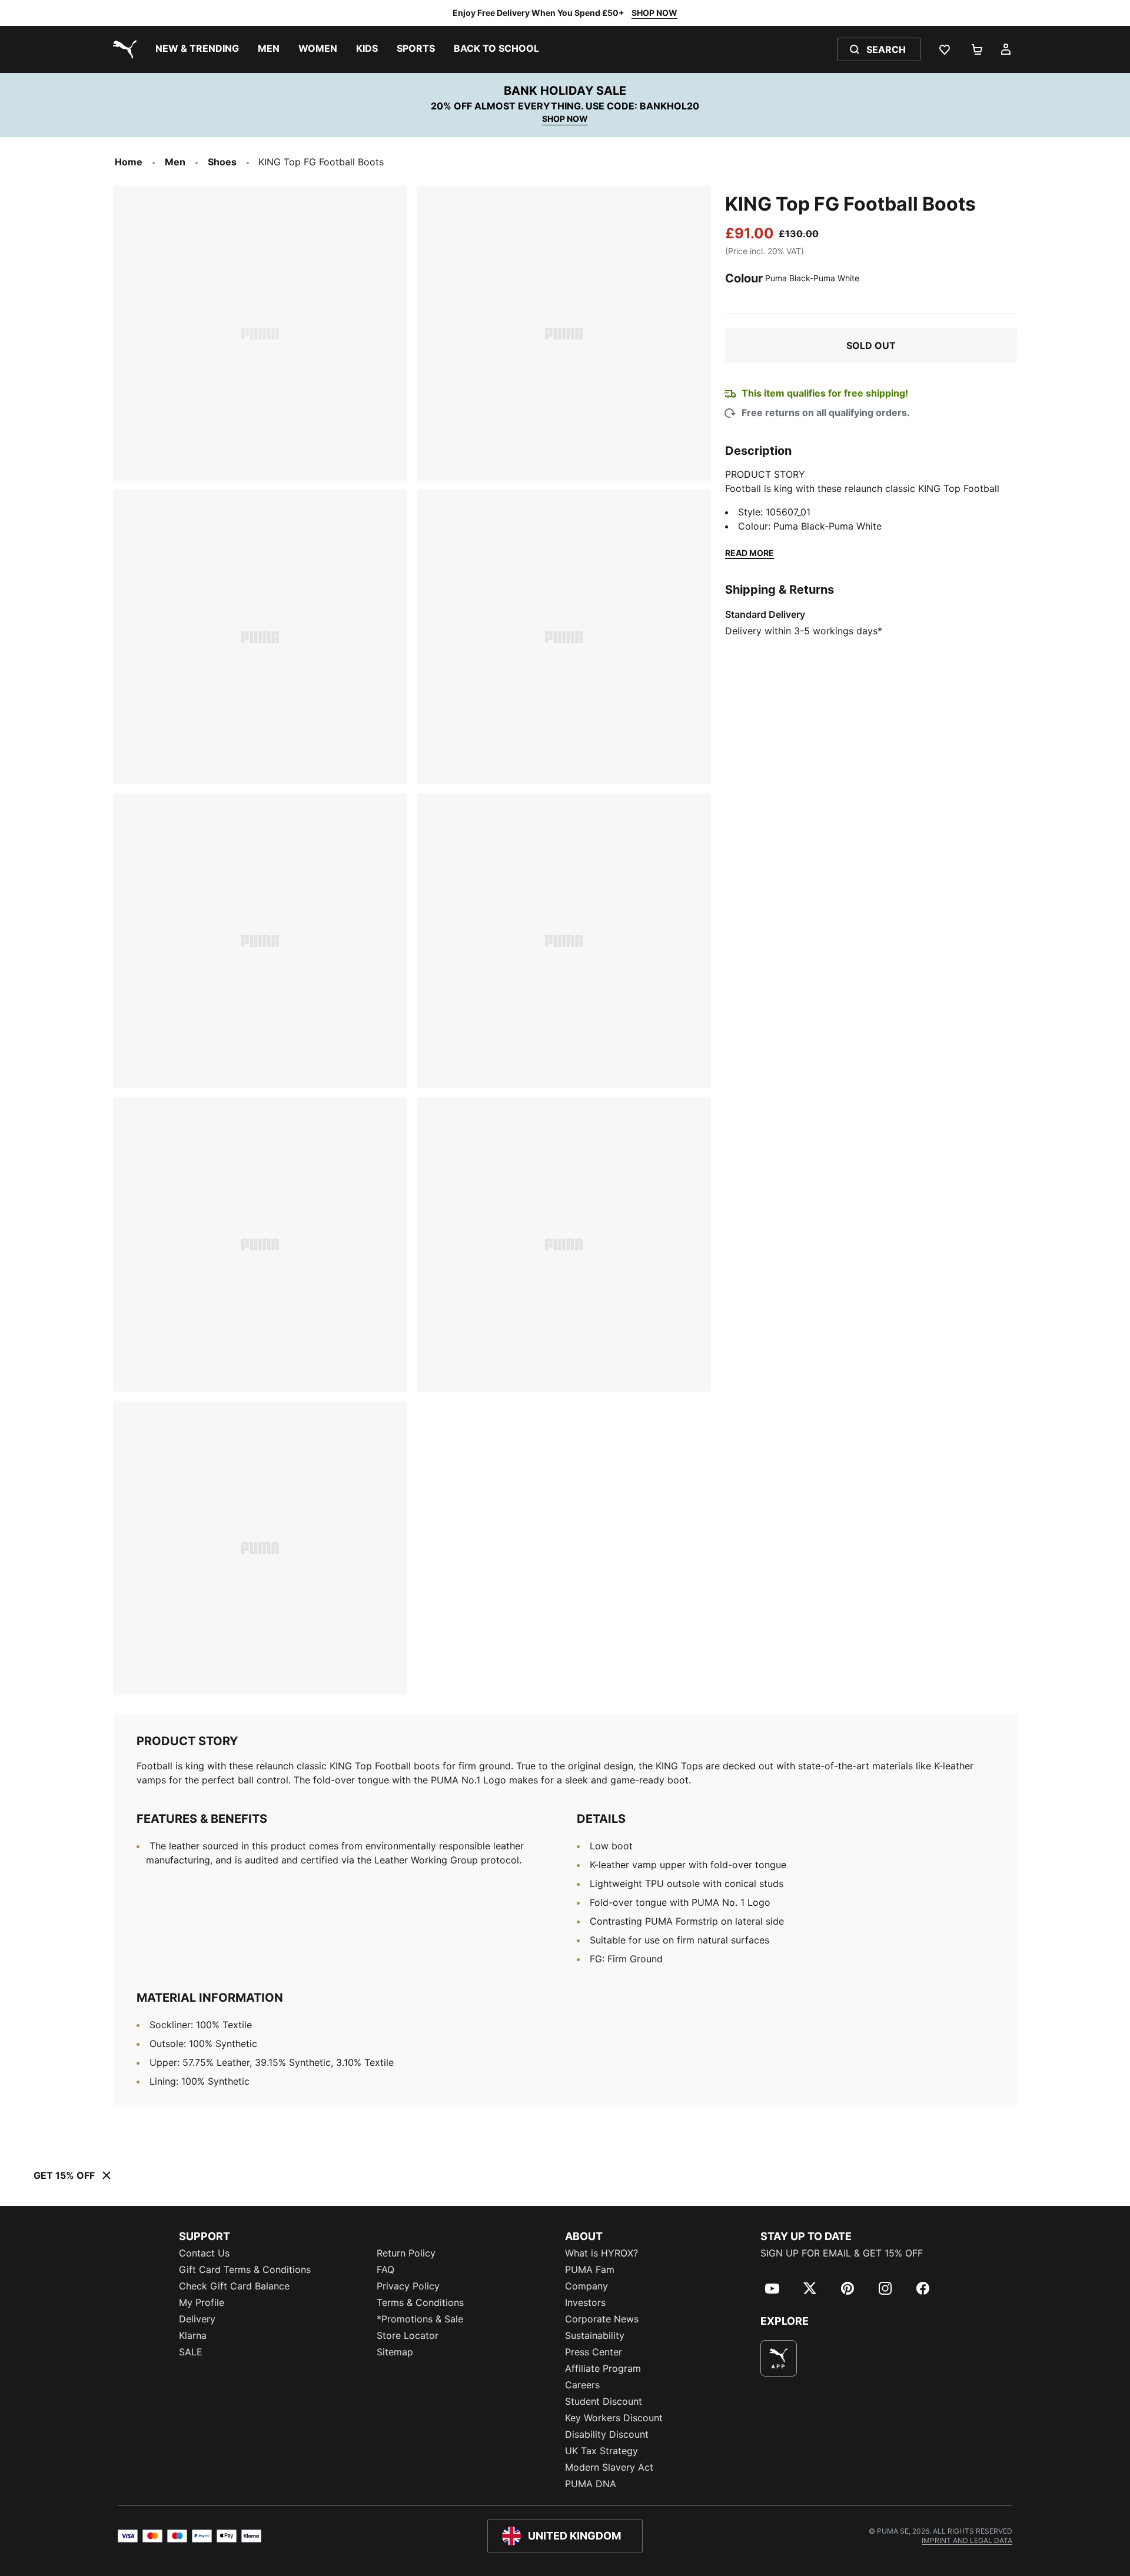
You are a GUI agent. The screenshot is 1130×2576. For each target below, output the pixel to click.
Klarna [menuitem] (193, 2335)
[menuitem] (197, 49)
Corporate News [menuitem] (602, 2319)
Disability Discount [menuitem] (607, 2434)
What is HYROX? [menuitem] (601, 2253)
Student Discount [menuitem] (604, 2401)
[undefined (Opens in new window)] (779, 2358)
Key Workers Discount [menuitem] (614, 2418)
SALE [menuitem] (191, 2352)
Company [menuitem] (586, 2286)
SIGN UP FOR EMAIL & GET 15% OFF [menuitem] (842, 2253)
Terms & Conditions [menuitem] (420, 2302)
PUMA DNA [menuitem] (591, 2484)
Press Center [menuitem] (594, 2352)
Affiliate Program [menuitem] (603, 2368)
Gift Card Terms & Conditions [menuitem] (245, 2269)
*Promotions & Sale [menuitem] (420, 2319)
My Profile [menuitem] (202, 2302)
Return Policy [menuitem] (406, 2253)
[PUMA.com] (122, 49)
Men (175, 162)
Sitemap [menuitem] (395, 2352)
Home (129, 162)
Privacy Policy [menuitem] (408, 2286)
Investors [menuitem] (585, 2302)
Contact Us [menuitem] (204, 2253)
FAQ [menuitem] (385, 2269)
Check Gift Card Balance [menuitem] (234, 2286)
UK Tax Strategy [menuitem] (601, 2451)
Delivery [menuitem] (197, 2319)
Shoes (222, 162)
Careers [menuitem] (582, 2385)
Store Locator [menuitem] (408, 2335)
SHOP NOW (654, 13)
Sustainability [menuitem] (595, 2335)
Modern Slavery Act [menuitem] (609, 2467)
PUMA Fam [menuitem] (590, 2269)
